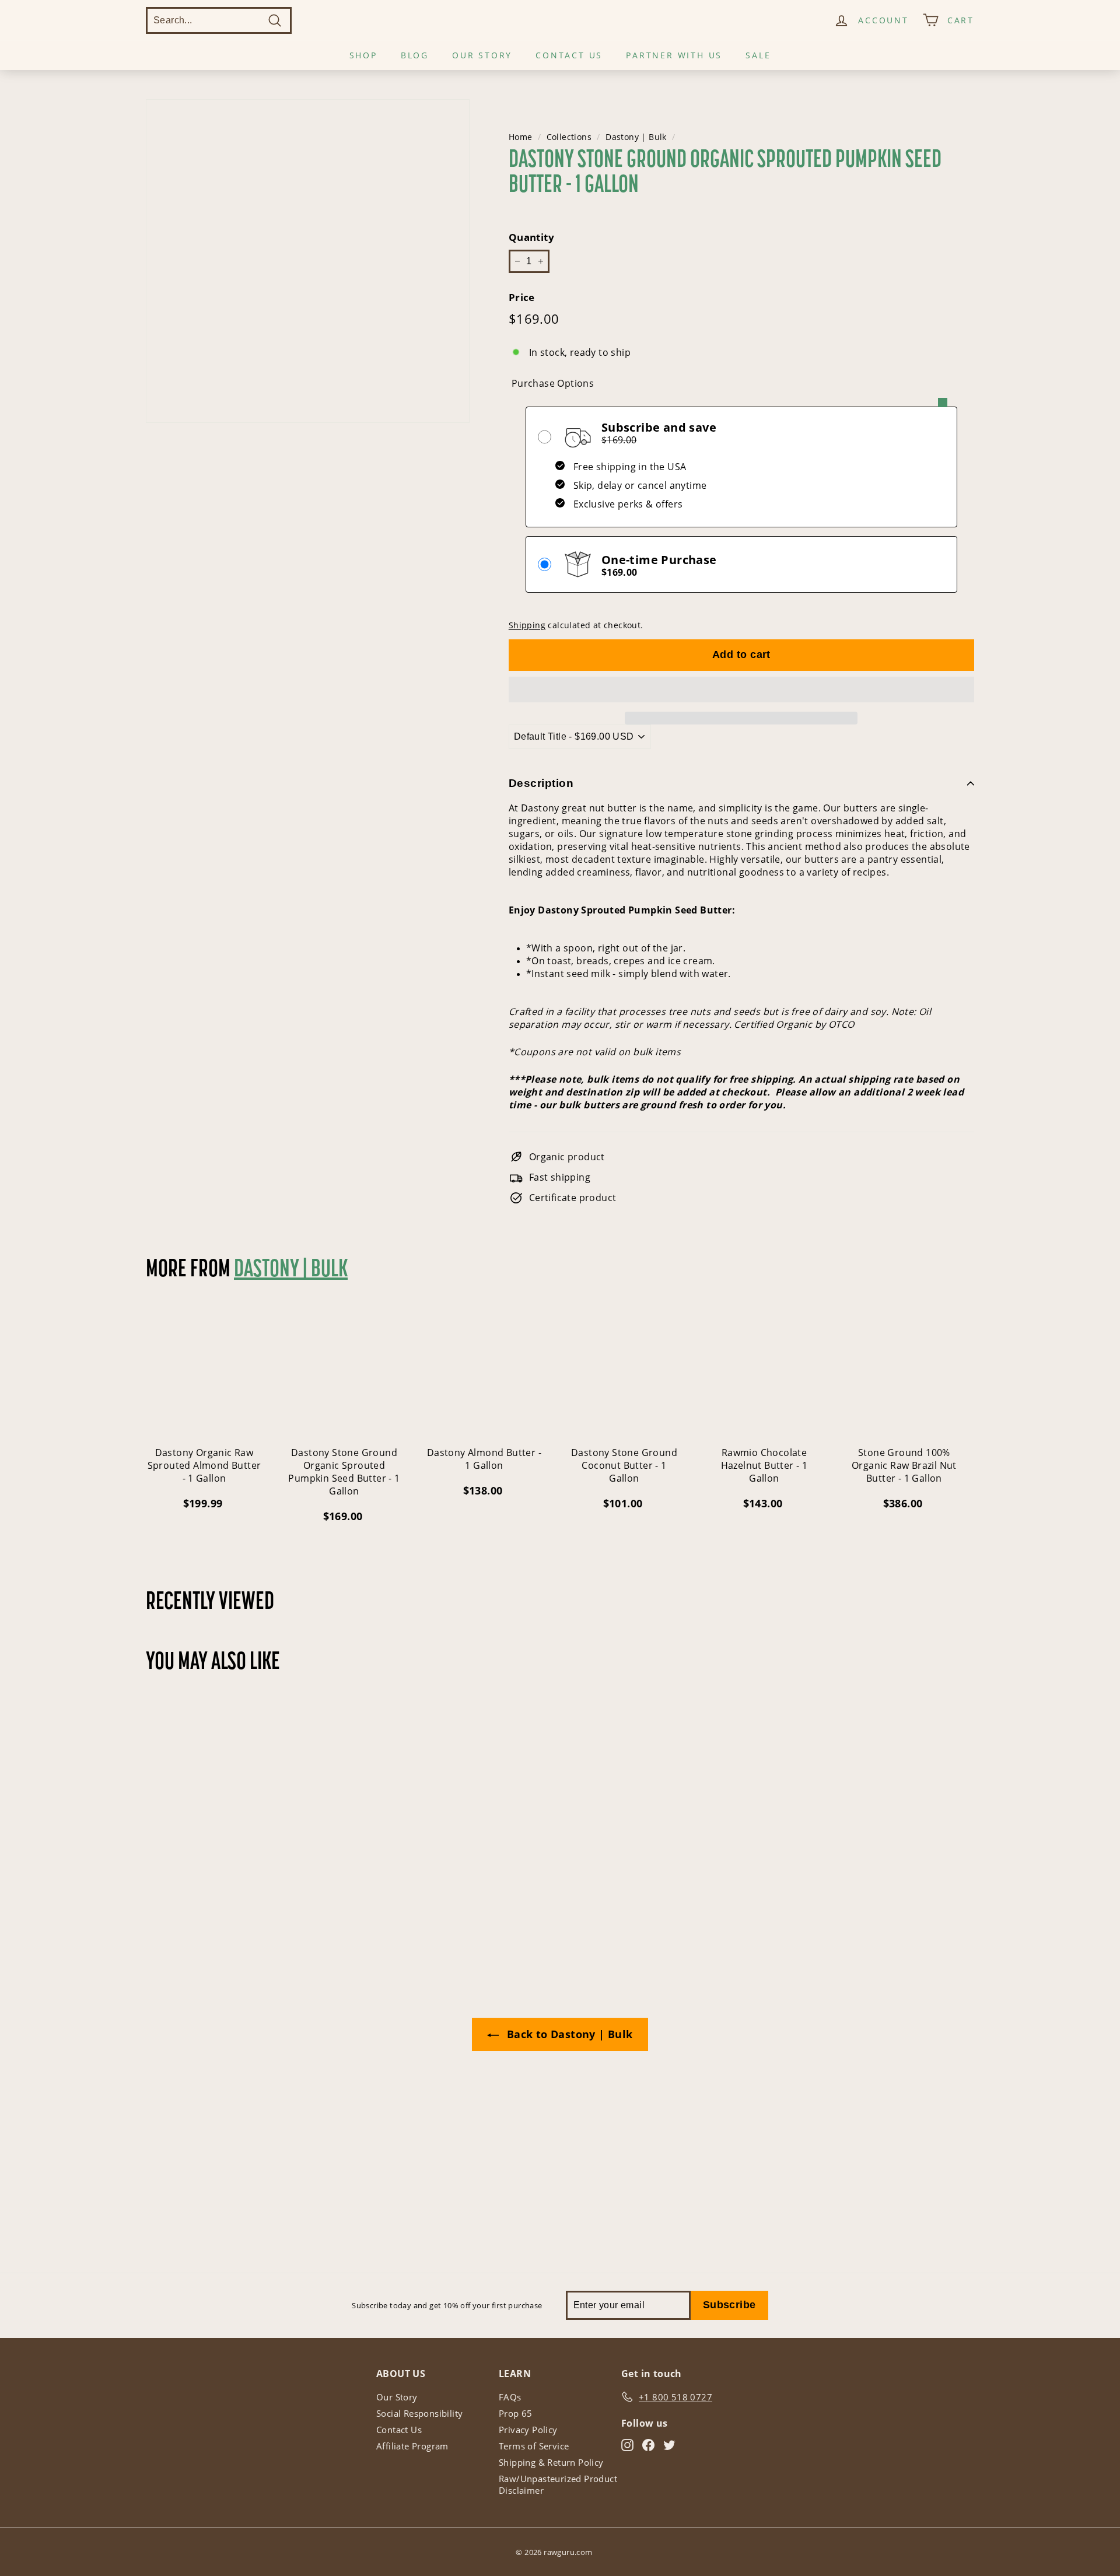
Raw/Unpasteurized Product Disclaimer (558, 2484)
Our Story (482, 55)
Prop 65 (516, 2413)
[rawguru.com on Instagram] (627, 2445)
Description (541, 783)
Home (521, 137)
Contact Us (569, 55)
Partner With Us (674, 55)
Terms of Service (534, 2446)
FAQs (510, 2397)
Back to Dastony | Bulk (568, 2034)
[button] (741, 689)
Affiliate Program (412, 2446)
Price (522, 297)
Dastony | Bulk (636, 137)
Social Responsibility (419, 2413)
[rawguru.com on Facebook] (648, 2445)
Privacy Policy (528, 2430)
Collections (569, 137)
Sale (758, 55)
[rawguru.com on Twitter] (669, 2445)
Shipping (527, 625)
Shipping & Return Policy (551, 2462)
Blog (415, 55)
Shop (363, 55)
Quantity (531, 237)
